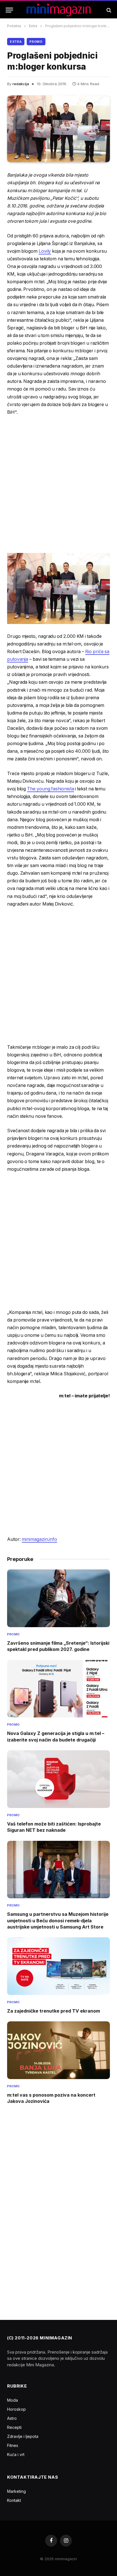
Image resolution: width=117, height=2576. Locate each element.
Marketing (16, 2491)
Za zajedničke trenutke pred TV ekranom (54, 2011)
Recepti (14, 2427)
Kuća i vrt (16, 2454)
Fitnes (13, 2445)
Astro (12, 2418)
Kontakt (14, 2500)
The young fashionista (50, 789)
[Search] (108, 10)
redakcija (21, 84)
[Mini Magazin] (59, 10)
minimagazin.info (39, 1539)
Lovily (45, 251)
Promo (36, 42)
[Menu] (9, 10)
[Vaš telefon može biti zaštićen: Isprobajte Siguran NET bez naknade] (58, 1779)
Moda (12, 2400)
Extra (16, 42)
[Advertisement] (58, 484)
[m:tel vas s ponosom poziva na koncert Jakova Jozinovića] (58, 2050)
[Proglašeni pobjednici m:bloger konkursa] (58, 129)
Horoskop (16, 2409)
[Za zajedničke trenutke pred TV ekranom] (58, 1966)
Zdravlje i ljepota (23, 2436)
